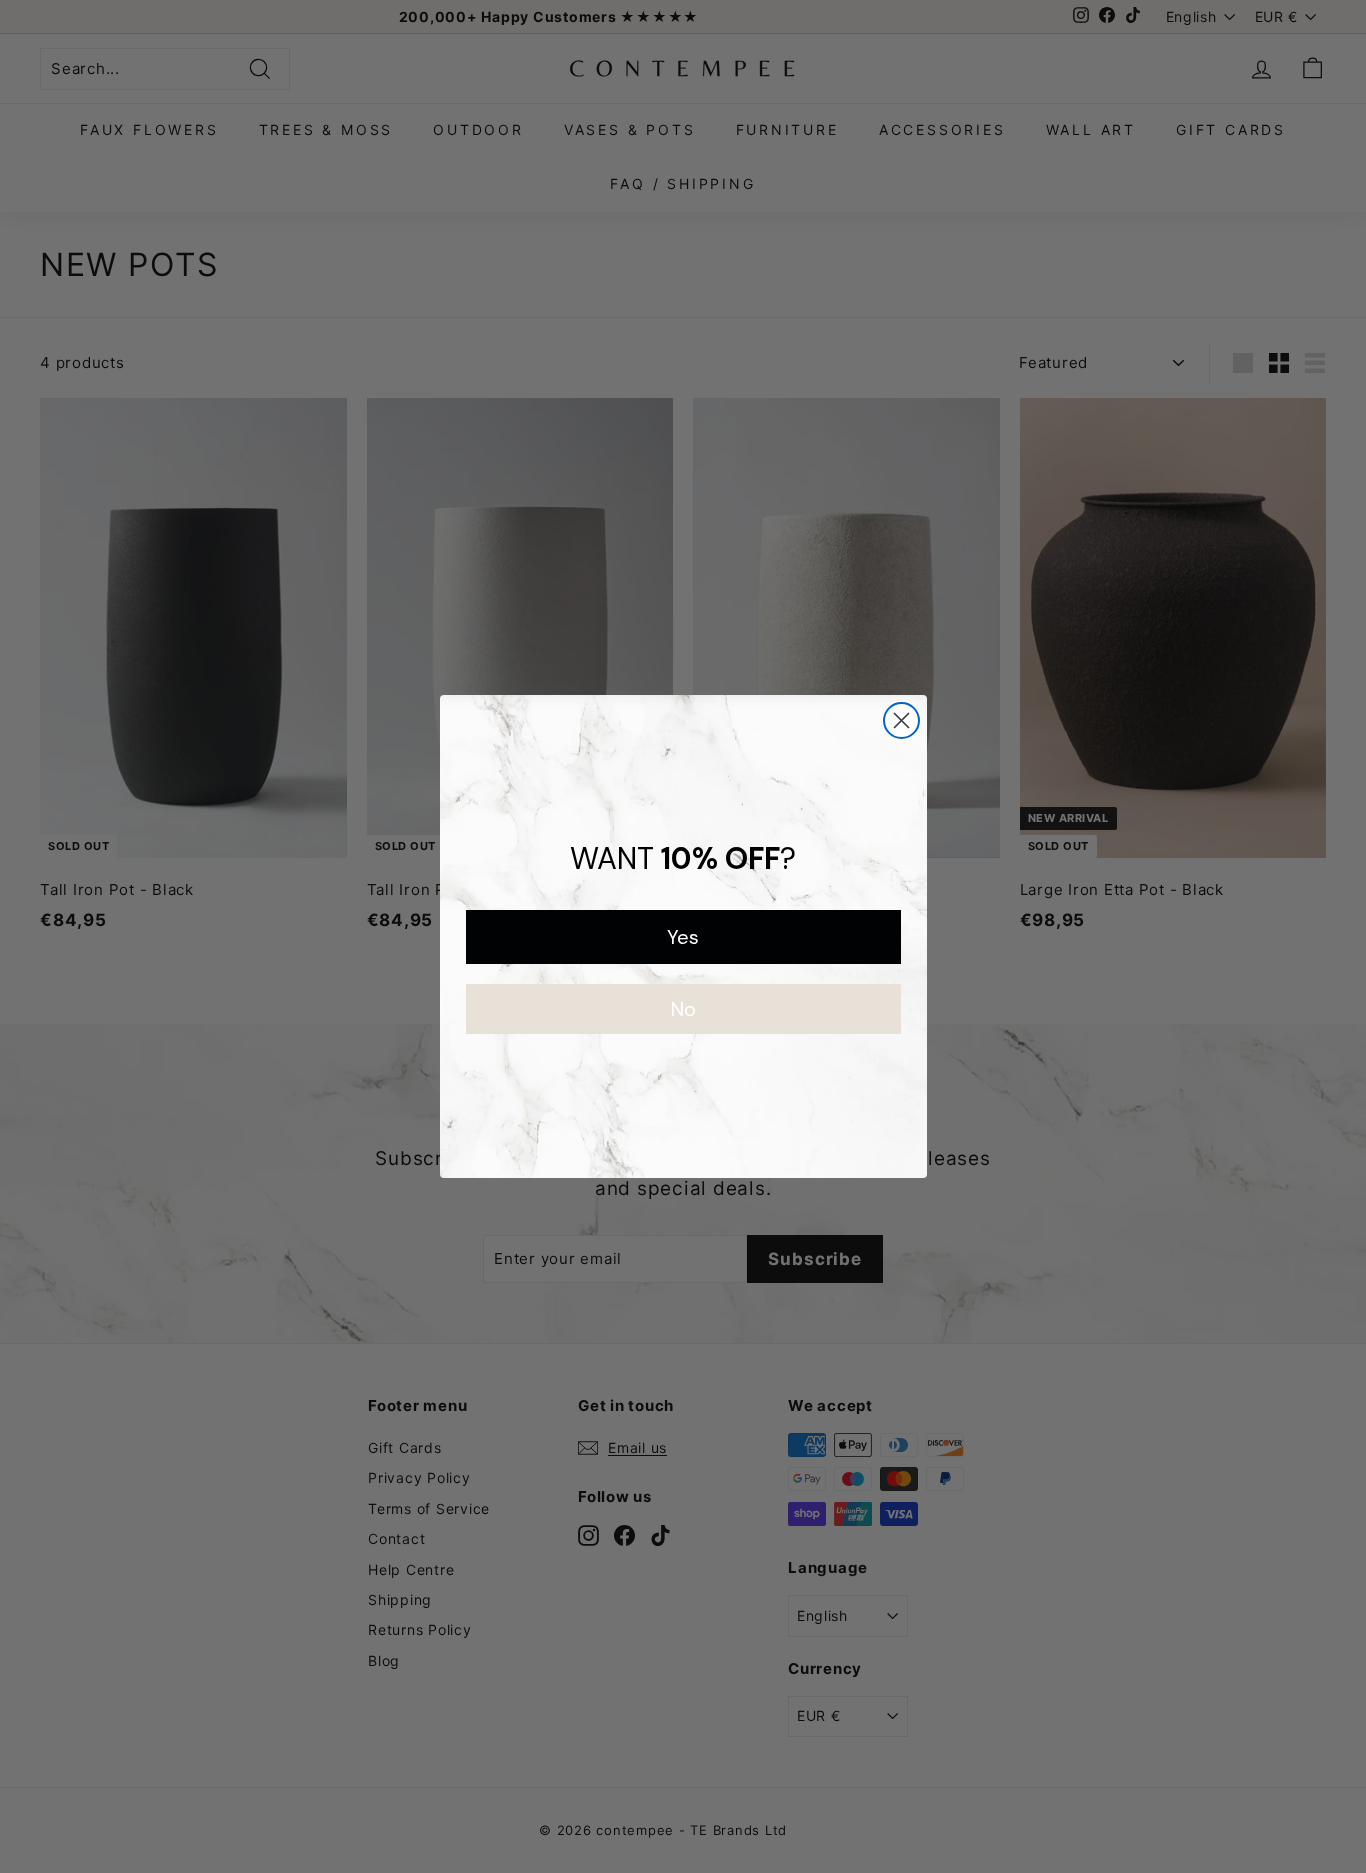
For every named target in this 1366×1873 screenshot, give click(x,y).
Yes (683, 937)
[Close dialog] (901, 720)
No (683, 1009)
